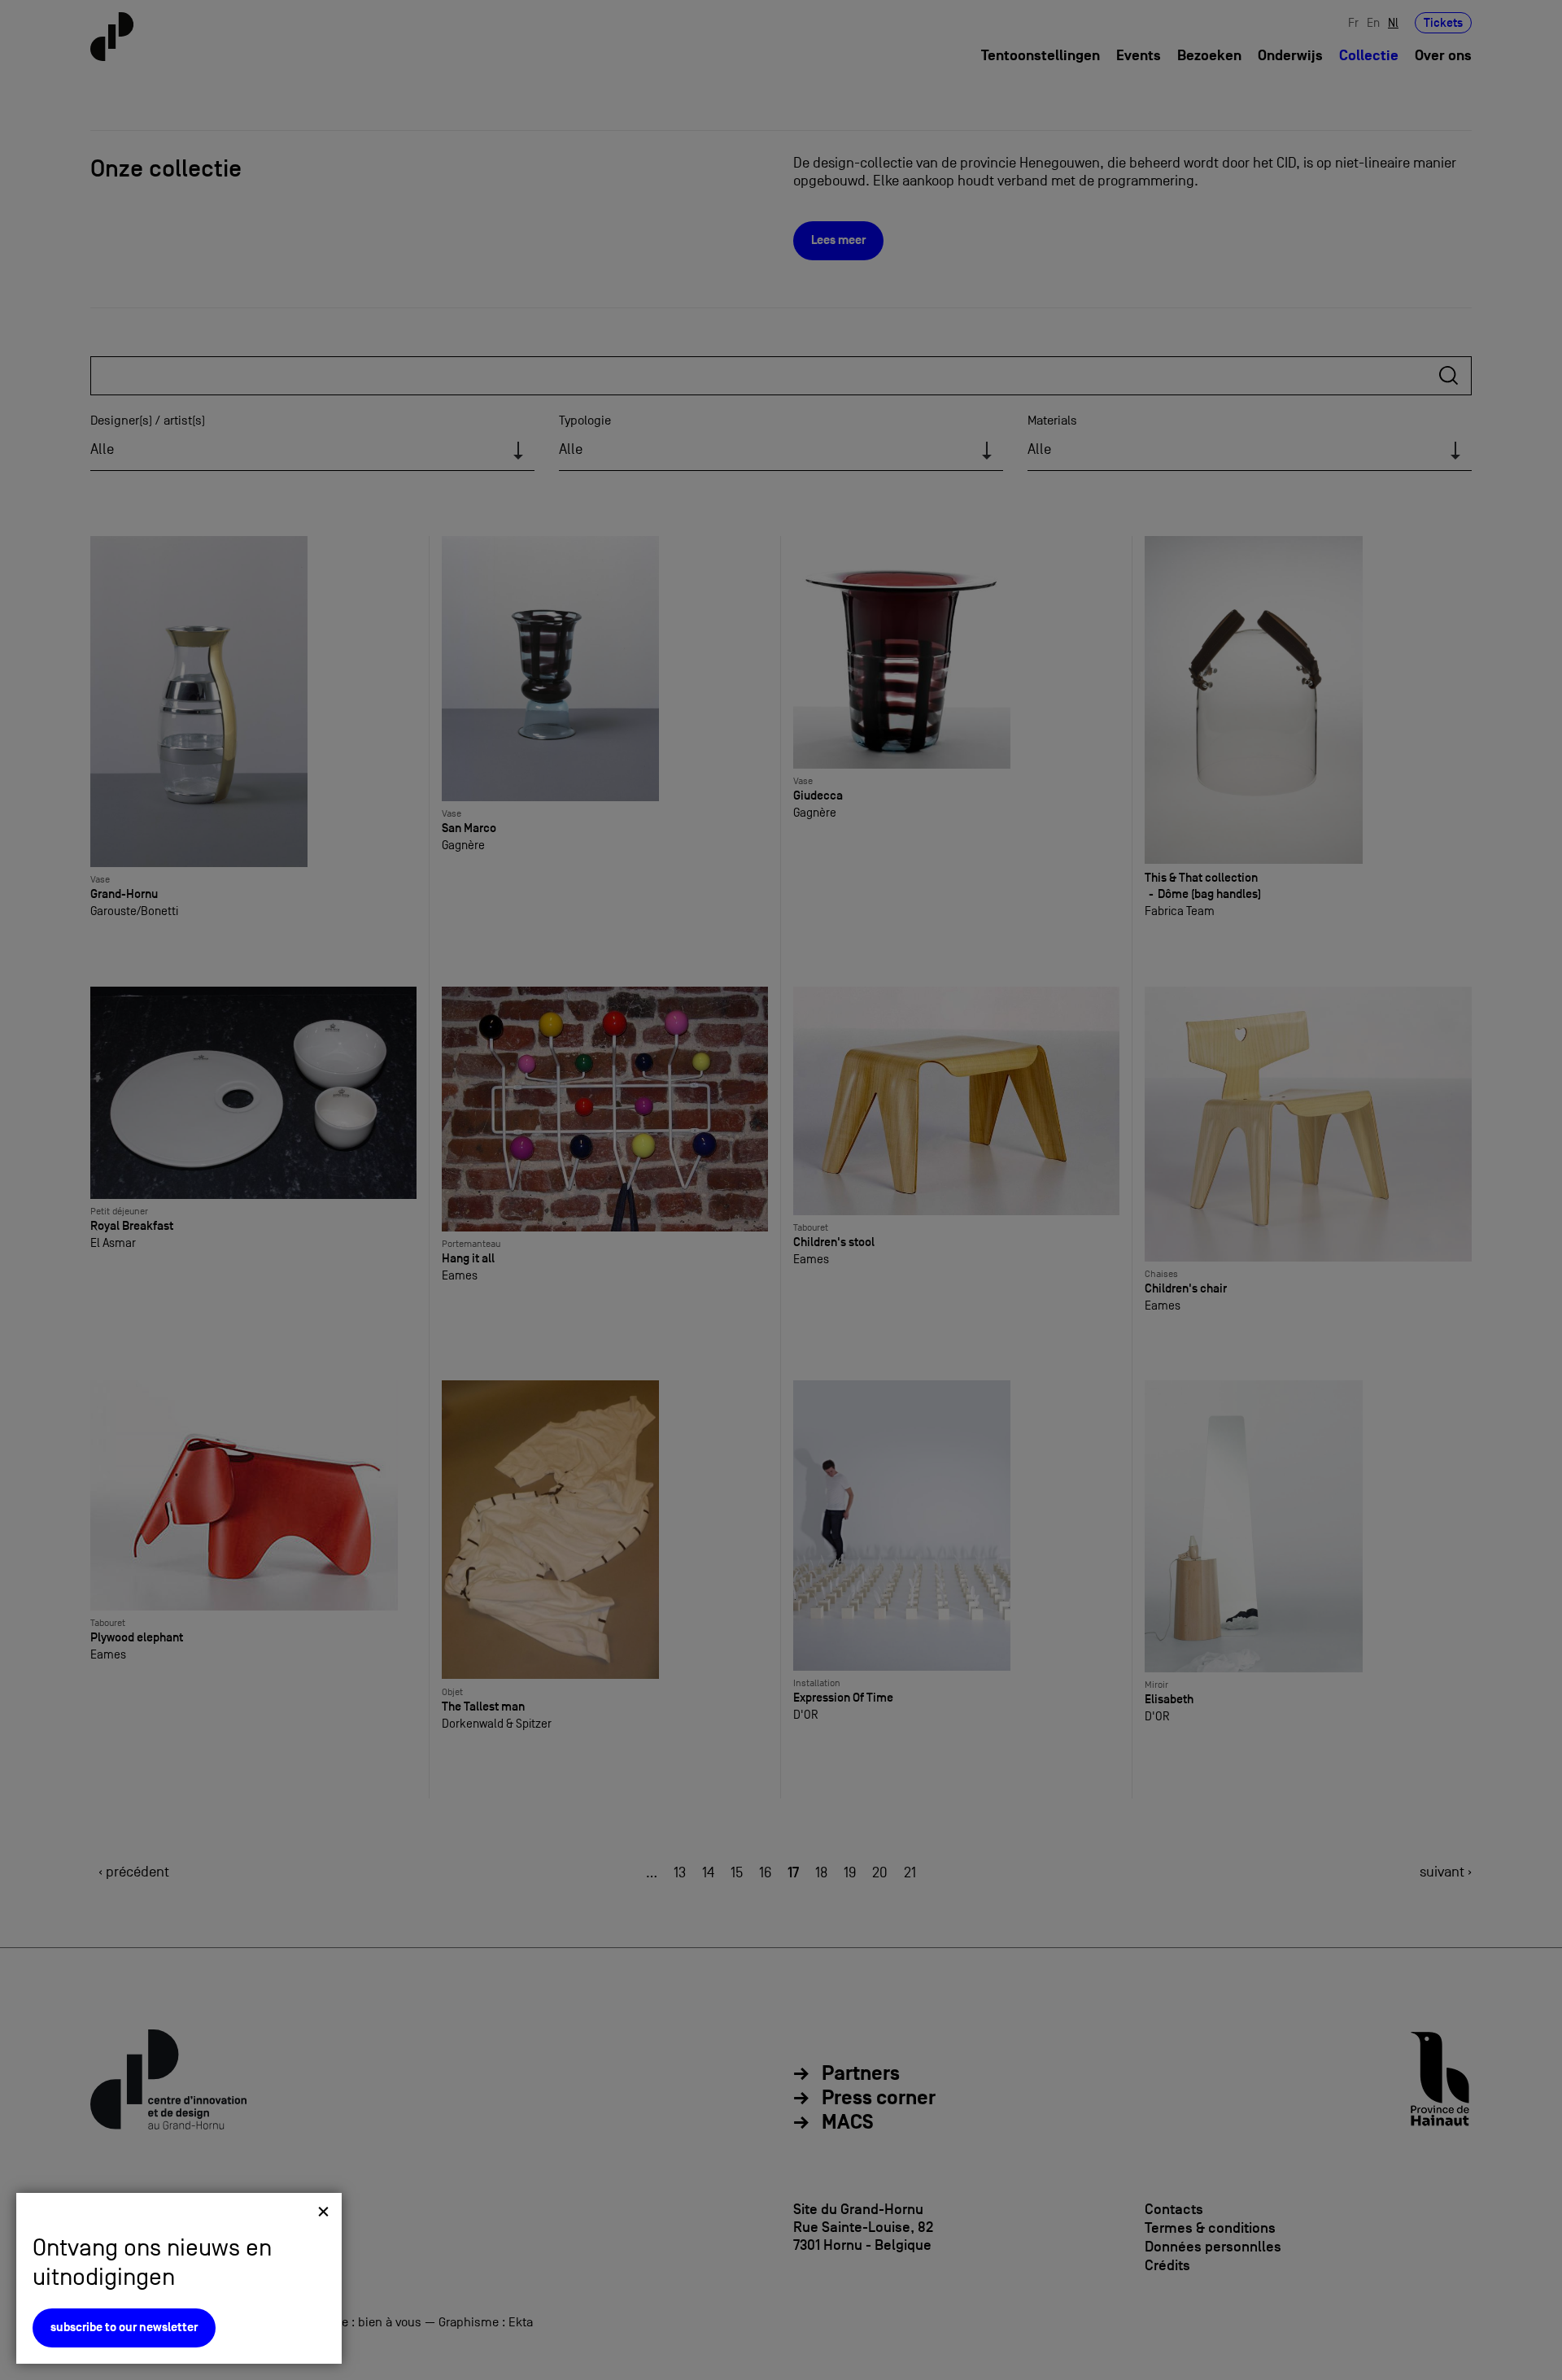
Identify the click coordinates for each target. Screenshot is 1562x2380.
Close (323, 2211)
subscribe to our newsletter (124, 2328)
